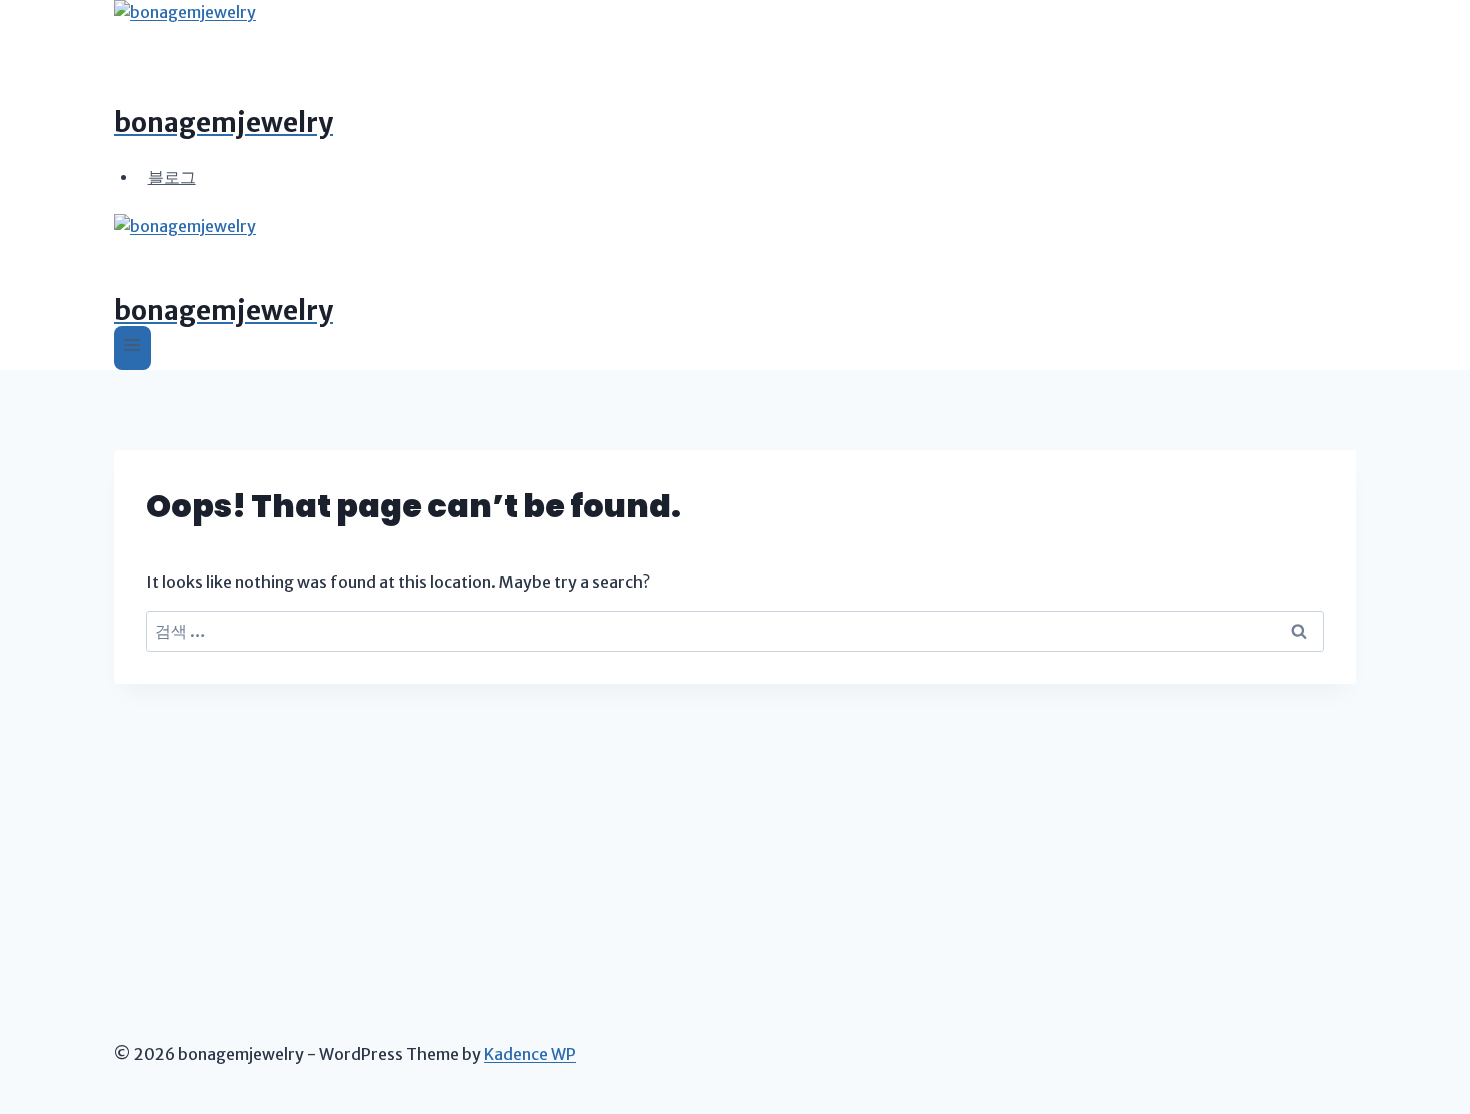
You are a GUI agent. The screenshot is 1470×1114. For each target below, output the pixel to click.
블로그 (172, 176)
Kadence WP (530, 1054)
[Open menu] (132, 347)
